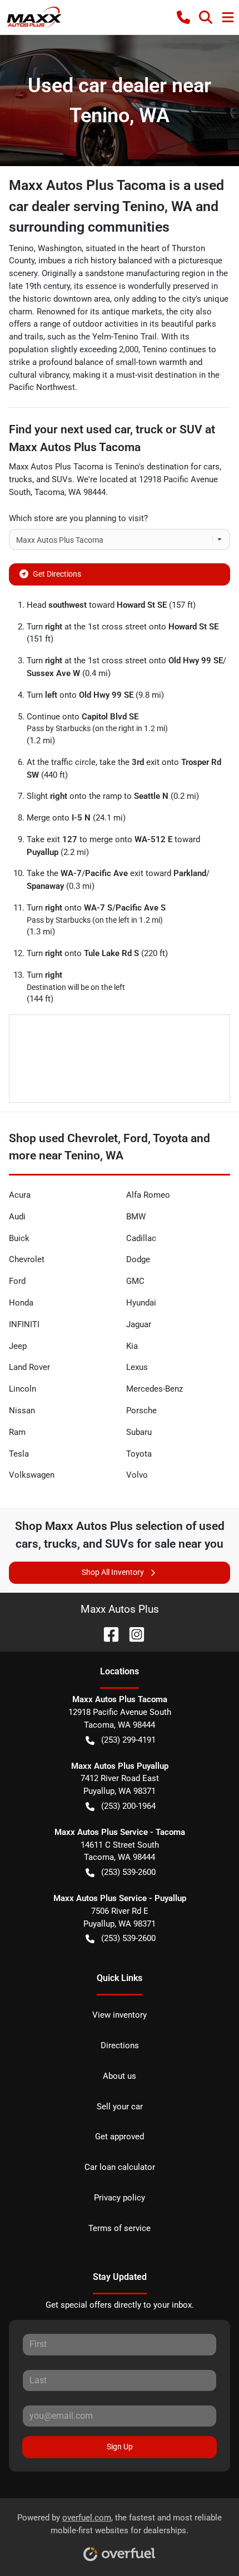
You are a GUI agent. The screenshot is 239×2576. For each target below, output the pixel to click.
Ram (17, 1432)
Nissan (22, 1410)
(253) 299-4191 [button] (128, 1740)
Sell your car (120, 2107)
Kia (132, 1346)
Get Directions (57, 574)
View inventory (120, 2015)
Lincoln (23, 1389)
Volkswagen (32, 1475)
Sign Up (120, 2447)
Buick (19, 1238)
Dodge (138, 1259)
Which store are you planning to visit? (78, 518)
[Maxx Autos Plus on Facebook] (107, 1634)
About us (120, 2076)
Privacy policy (120, 2198)
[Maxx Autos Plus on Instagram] (132, 1634)
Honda (21, 1303)
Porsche (141, 1410)
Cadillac (141, 1238)
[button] (183, 17)
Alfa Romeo (148, 1195)
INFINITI (24, 1324)
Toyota (139, 1454)
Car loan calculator (120, 2167)
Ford (17, 1281)
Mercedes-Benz (155, 1389)
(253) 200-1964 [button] (128, 1806)
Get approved (120, 2137)
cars (211, 467)
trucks (21, 479)
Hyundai (141, 1303)
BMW (136, 1217)
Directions (120, 2045)
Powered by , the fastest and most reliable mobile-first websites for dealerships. (120, 2524)
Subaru (139, 1432)
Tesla (19, 1454)
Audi (17, 1217)
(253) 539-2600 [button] (128, 1872)
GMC (135, 1281)
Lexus (137, 1367)
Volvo (137, 1475)
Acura (20, 1195)
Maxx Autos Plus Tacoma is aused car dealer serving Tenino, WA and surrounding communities (116, 206)
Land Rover (29, 1367)
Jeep (18, 1346)
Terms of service (120, 2228)
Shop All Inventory (113, 1572)
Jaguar (139, 1324)
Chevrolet (27, 1259)
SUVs (62, 479)
